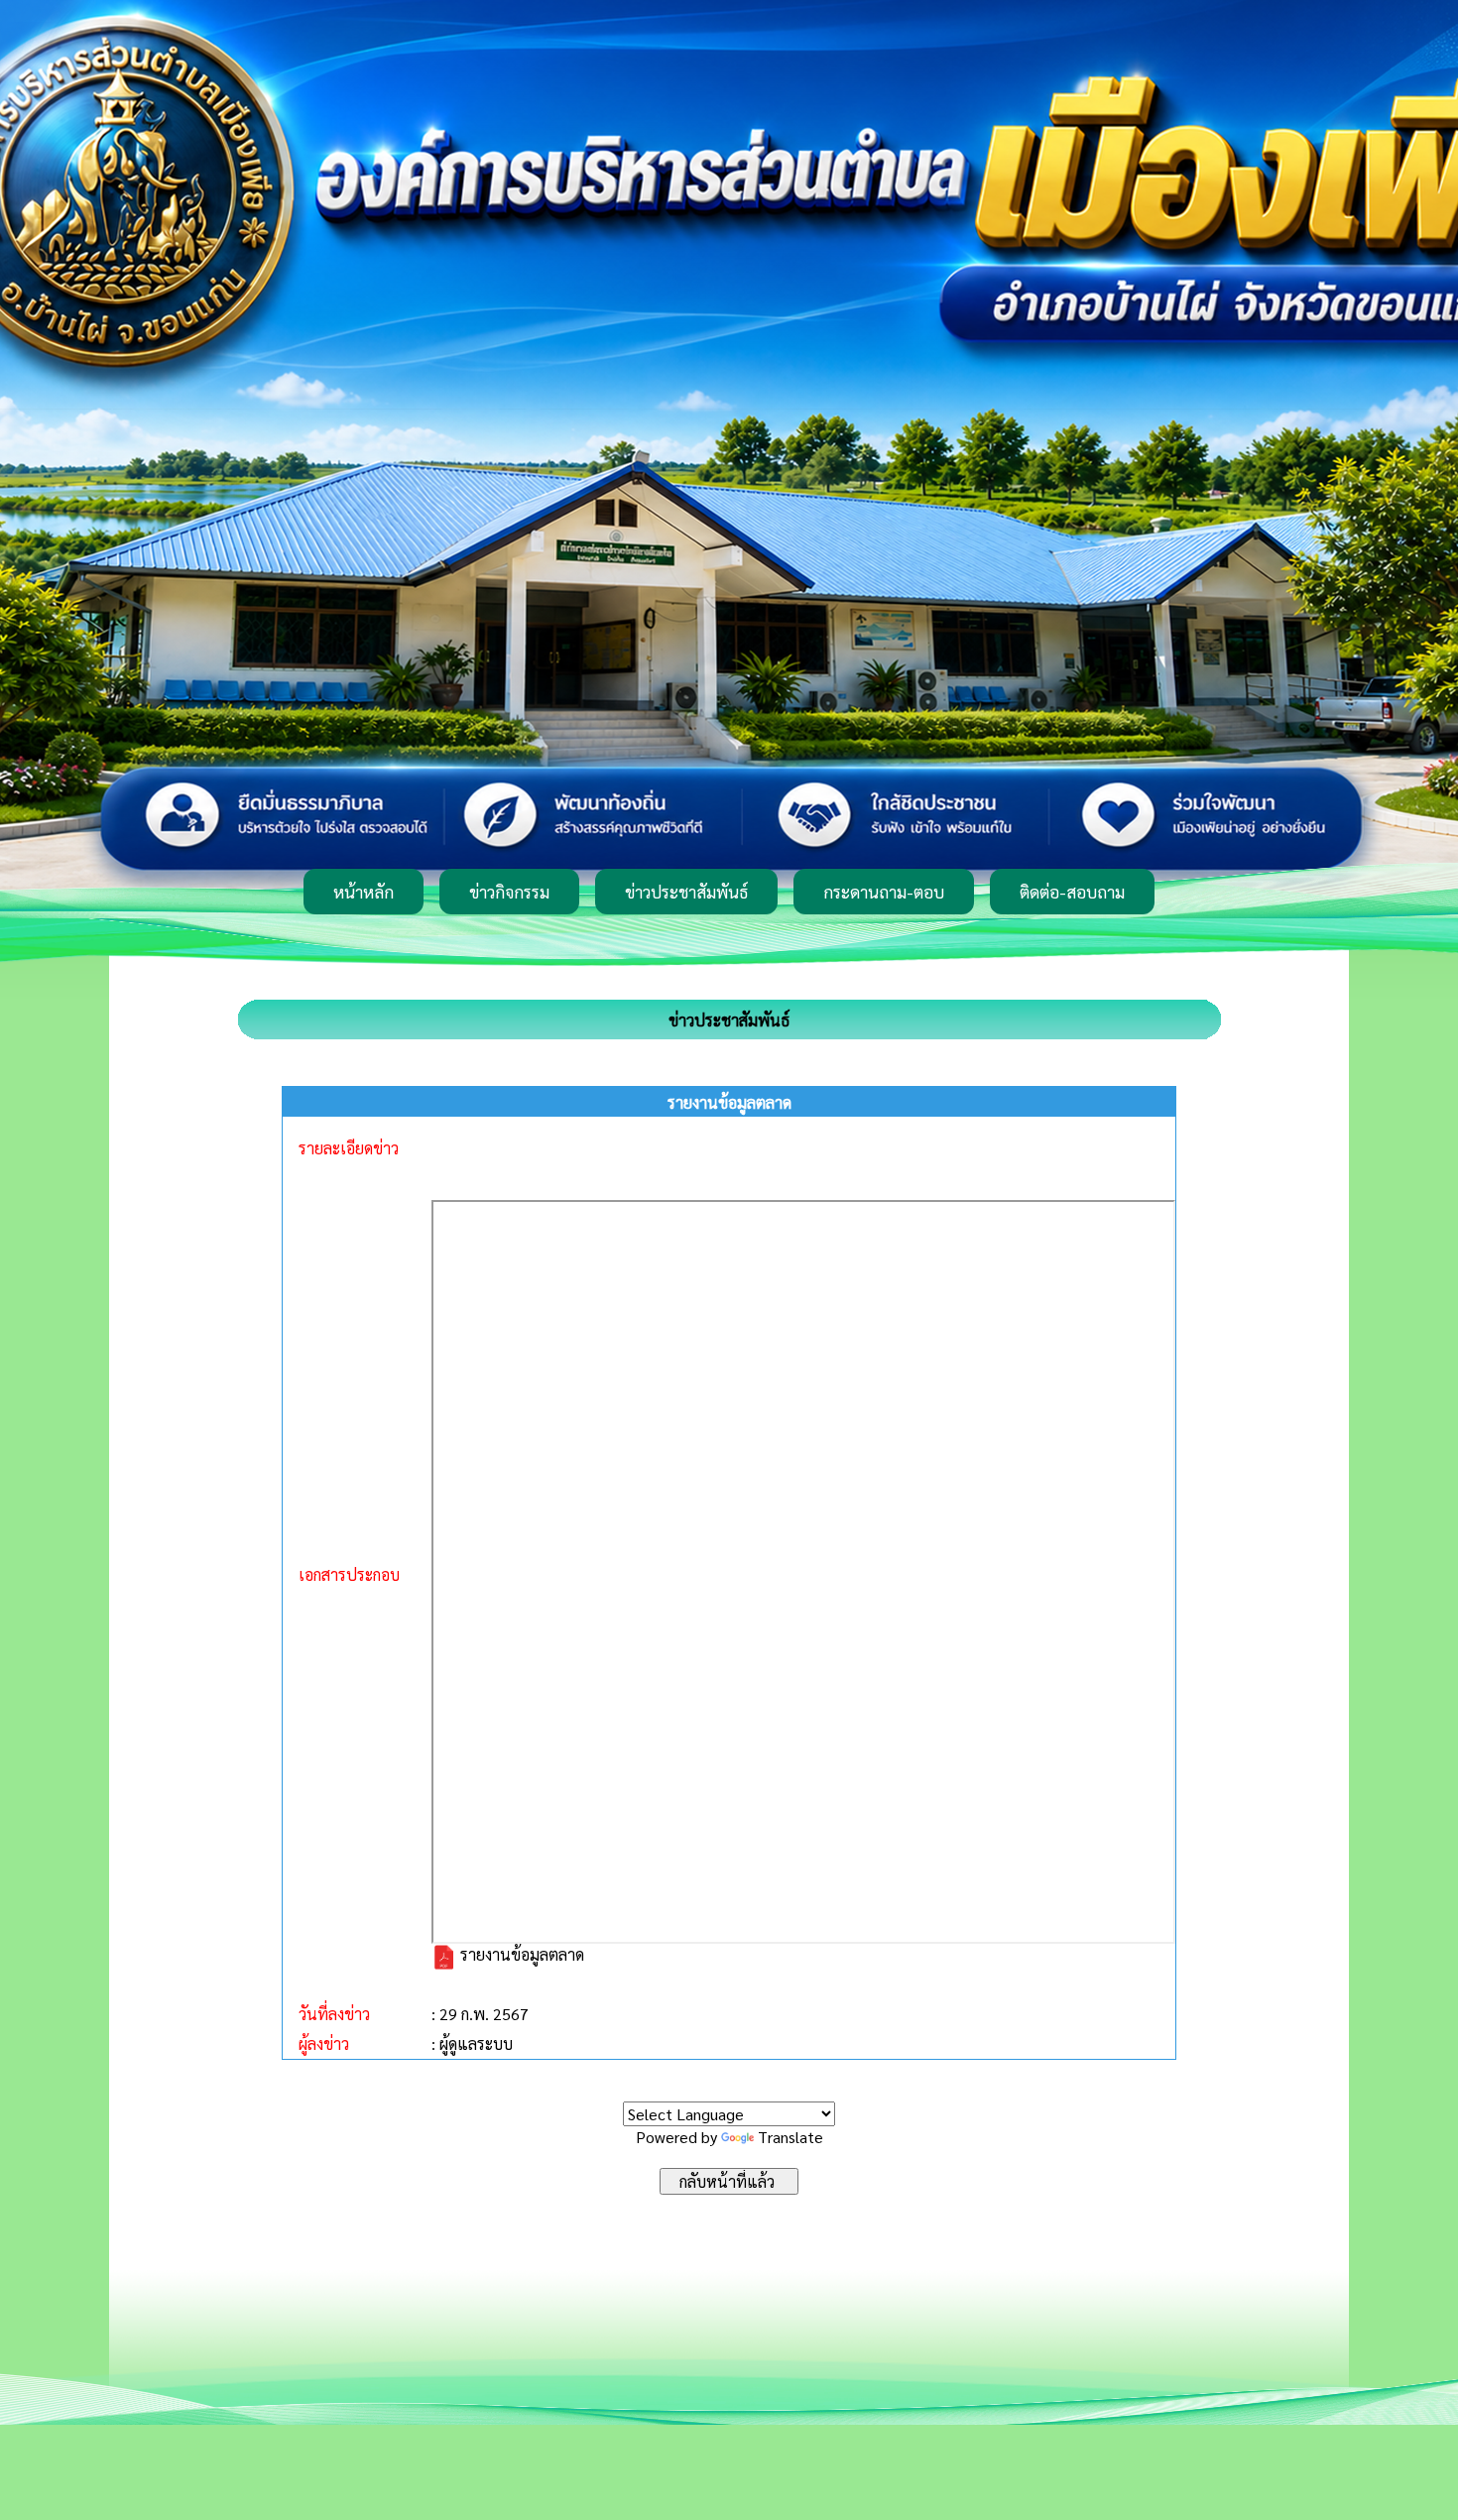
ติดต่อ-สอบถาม (1072, 892)
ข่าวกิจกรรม (509, 892)
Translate (790, 2137)
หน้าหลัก (364, 892)
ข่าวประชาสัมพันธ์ (686, 892)
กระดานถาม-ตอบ (884, 892)
